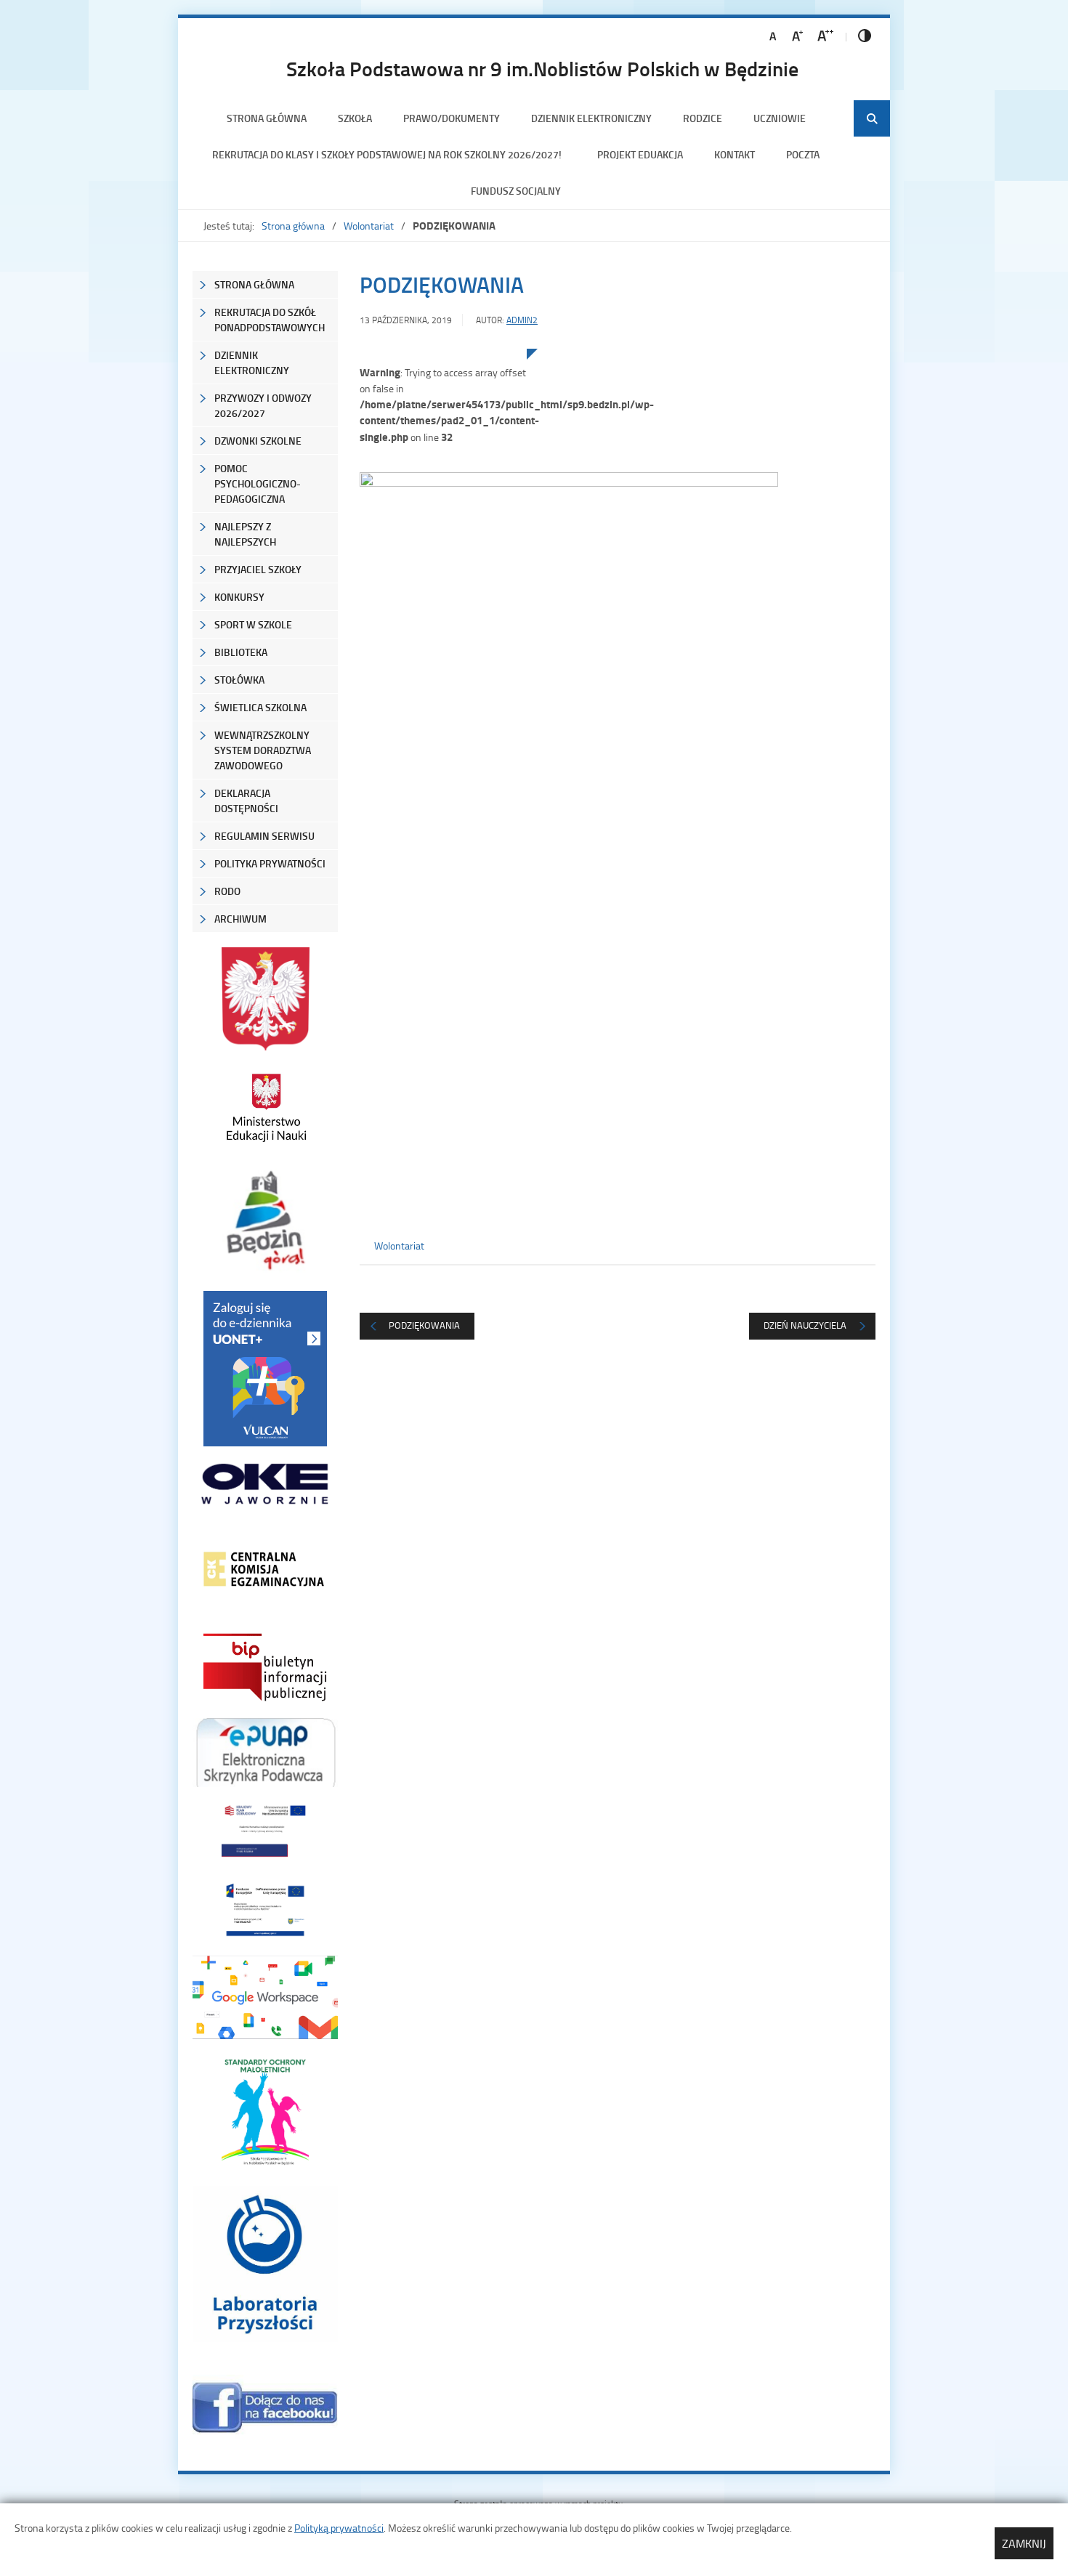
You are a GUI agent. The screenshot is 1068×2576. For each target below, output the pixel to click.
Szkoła (355, 118)
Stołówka (239, 680)
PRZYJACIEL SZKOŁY (258, 569)
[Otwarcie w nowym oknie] (265, 1107)
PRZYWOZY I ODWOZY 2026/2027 (263, 405)
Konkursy (239, 597)
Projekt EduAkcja (640, 154)
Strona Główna (254, 284)
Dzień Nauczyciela (805, 1325)
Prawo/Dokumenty (452, 118)
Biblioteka (241, 652)
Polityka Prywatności (270, 863)
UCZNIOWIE (780, 118)
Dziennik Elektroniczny (591, 118)
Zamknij (1024, 2543)
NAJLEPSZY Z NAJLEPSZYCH (245, 534)
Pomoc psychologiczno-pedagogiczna (258, 483)
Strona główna (267, 118)
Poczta (803, 154)
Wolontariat (369, 226)
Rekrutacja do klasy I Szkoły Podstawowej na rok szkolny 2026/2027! (389, 154)
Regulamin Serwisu (264, 836)
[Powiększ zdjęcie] (443, 499)
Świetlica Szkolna (260, 707)
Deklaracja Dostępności (246, 801)
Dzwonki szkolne (258, 441)
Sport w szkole (253, 624)
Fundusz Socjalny (516, 191)
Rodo (227, 891)
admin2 (522, 320)
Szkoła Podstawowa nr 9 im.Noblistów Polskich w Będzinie (542, 68)
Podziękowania (424, 1325)
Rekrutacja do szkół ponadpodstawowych (270, 320)
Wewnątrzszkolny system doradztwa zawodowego (263, 750)
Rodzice (703, 118)
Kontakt (735, 154)
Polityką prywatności (339, 2528)
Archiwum (240, 919)
